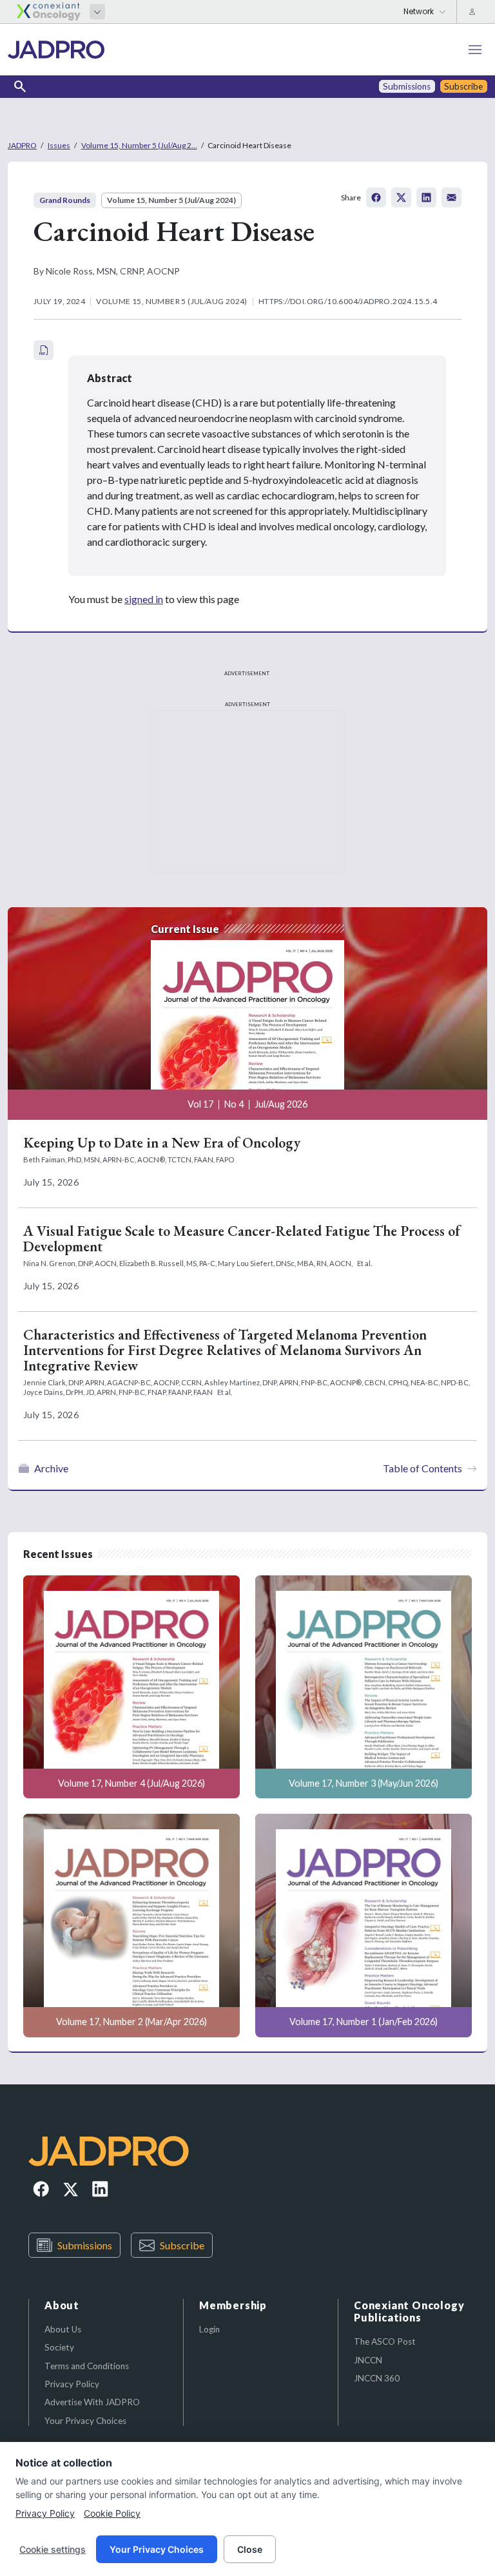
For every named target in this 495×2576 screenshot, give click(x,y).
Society (59, 2347)
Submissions (85, 2245)
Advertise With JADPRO (92, 2402)
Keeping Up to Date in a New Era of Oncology (162, 1143)
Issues (59, 145)
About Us (63, 2329)
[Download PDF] (44, 350)
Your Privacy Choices (85, 2421)
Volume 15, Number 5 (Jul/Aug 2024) (171, 200)
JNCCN (368, 2360)
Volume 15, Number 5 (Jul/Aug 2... (139, 145)
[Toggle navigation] (475, 50)
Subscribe (182, 2245)
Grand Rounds (65, 200)
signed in (144, 599)
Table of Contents (422, 1468)
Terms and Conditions (87, 2366)
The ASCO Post (385, 2341)
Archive (51, 1468)
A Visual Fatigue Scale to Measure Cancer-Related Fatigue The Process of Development (242, 1239)
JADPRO (22, 145)
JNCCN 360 (377, 2378)
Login (209, 2329)
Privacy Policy (72, 2384)
